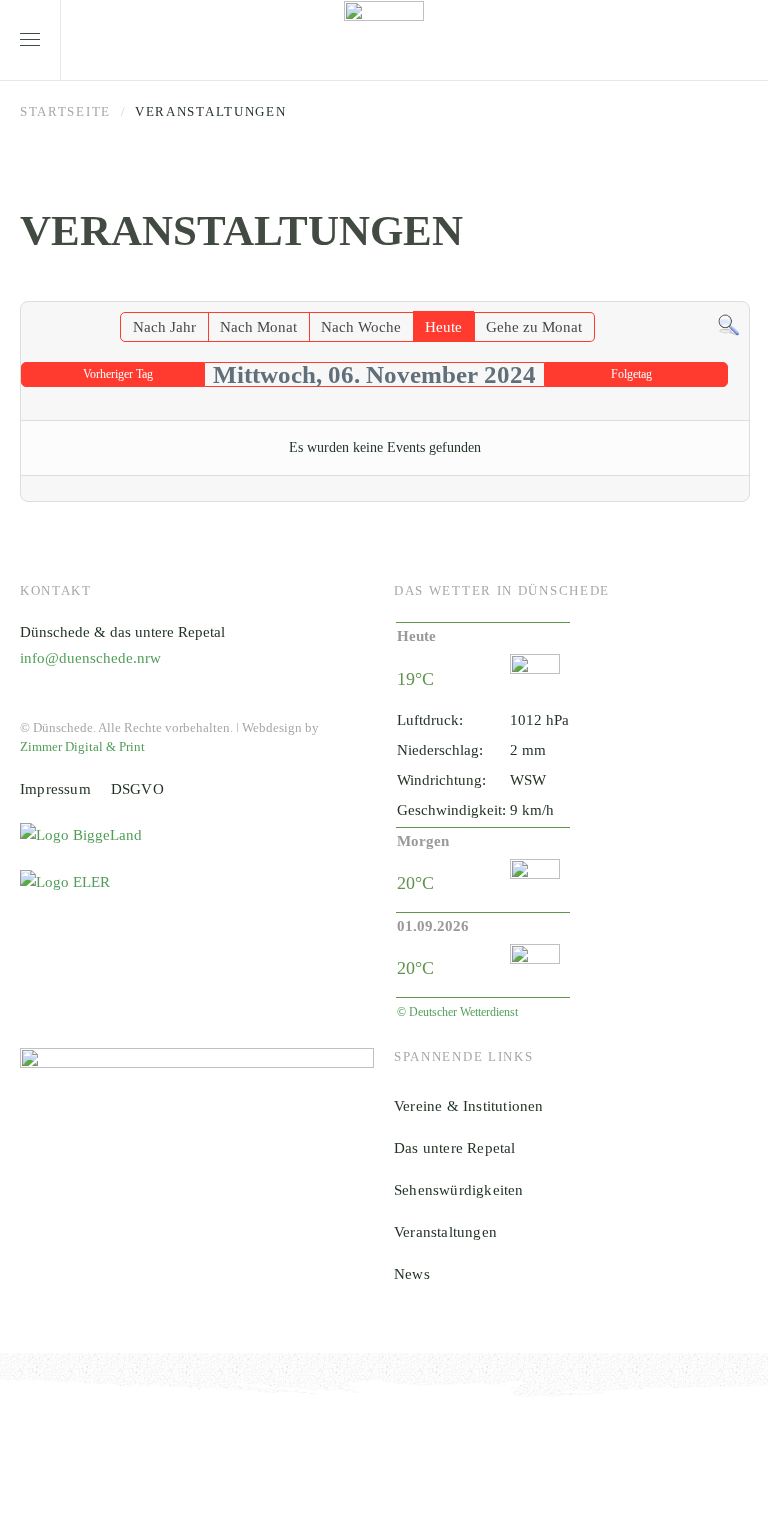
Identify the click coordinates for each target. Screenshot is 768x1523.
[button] (30, 40)
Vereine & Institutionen (469, 1106)
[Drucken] (737, 291)
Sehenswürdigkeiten (459, 1190)
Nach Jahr (164, 327)
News (412, 1274)
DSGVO (137, 789)
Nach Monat (258, 327)
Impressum (55, 789)
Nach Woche (361, 327)
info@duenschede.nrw (90, 658)
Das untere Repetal (455, 1148)
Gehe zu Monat (534, 327)
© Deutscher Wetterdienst (457, 1012)
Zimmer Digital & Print (82, 746)
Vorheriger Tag (118, 374)
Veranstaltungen (445, 1232)
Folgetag (631, 374)
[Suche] (728, 324)
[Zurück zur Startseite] (384, 40)
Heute (443, 327)
